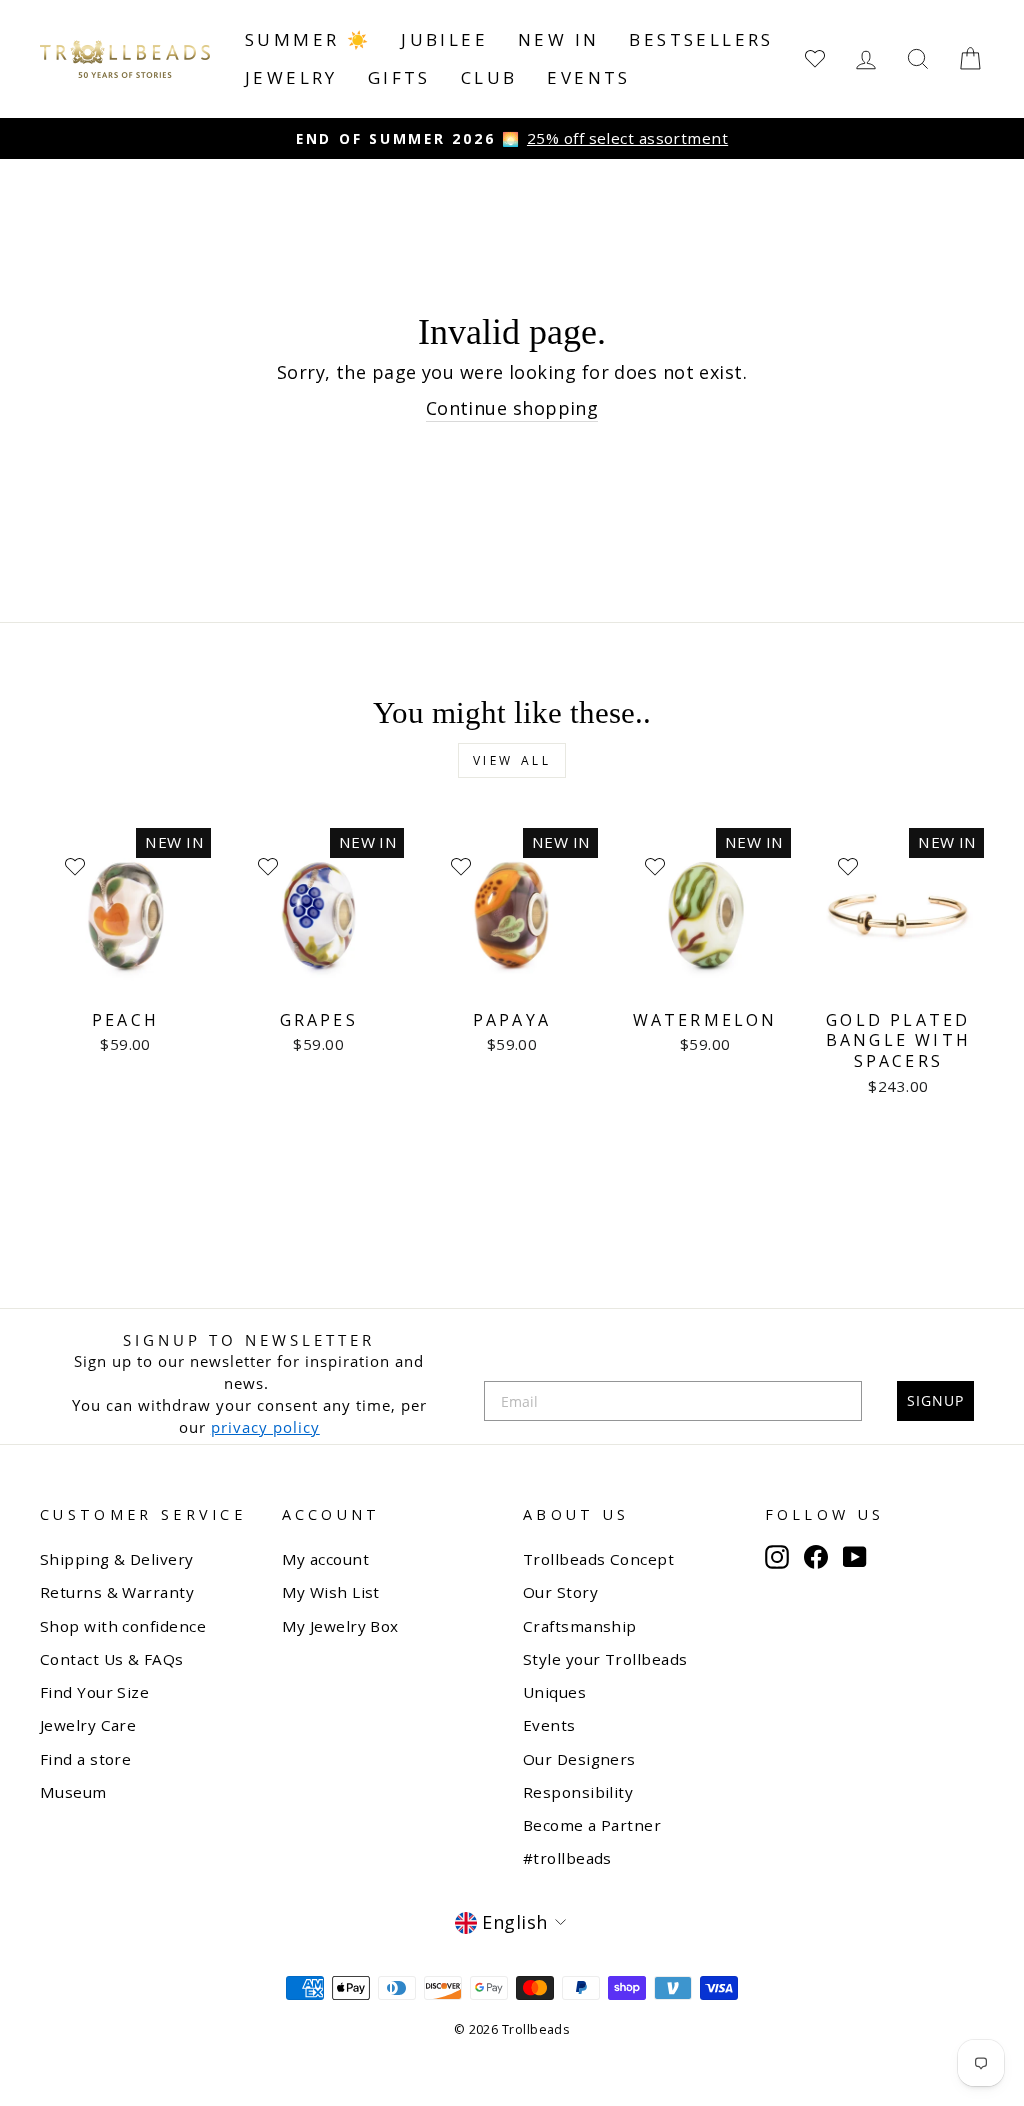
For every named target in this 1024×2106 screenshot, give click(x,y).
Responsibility (578, 1792)
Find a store (85, 1759)
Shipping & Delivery (117, 1559)
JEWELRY (291, 77)
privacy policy (265, 1427)
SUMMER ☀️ (308, 39)
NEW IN (558, 39)
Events (588, 77)
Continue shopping (512, 408)
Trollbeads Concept (598, 1559)
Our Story (560, 1592)
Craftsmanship (580, 1626)
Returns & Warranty (117, 1592)
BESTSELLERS (701, 39)
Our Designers (579, 1759)
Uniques (554, 1692)
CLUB (489, 77)
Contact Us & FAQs (112, 1659)
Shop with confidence (123, 1626)
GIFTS (399, 77)
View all (512, 760)
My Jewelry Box (340, 1626)
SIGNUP (935, 1400)
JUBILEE (444, 39)
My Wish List (331, 1592)
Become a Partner (592, 1825)
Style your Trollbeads (605, 1659)
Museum (73, 1792)
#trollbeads (567, 1858)
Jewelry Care (88, 1725)
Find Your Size (94, 1692)
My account (326, 1559)
